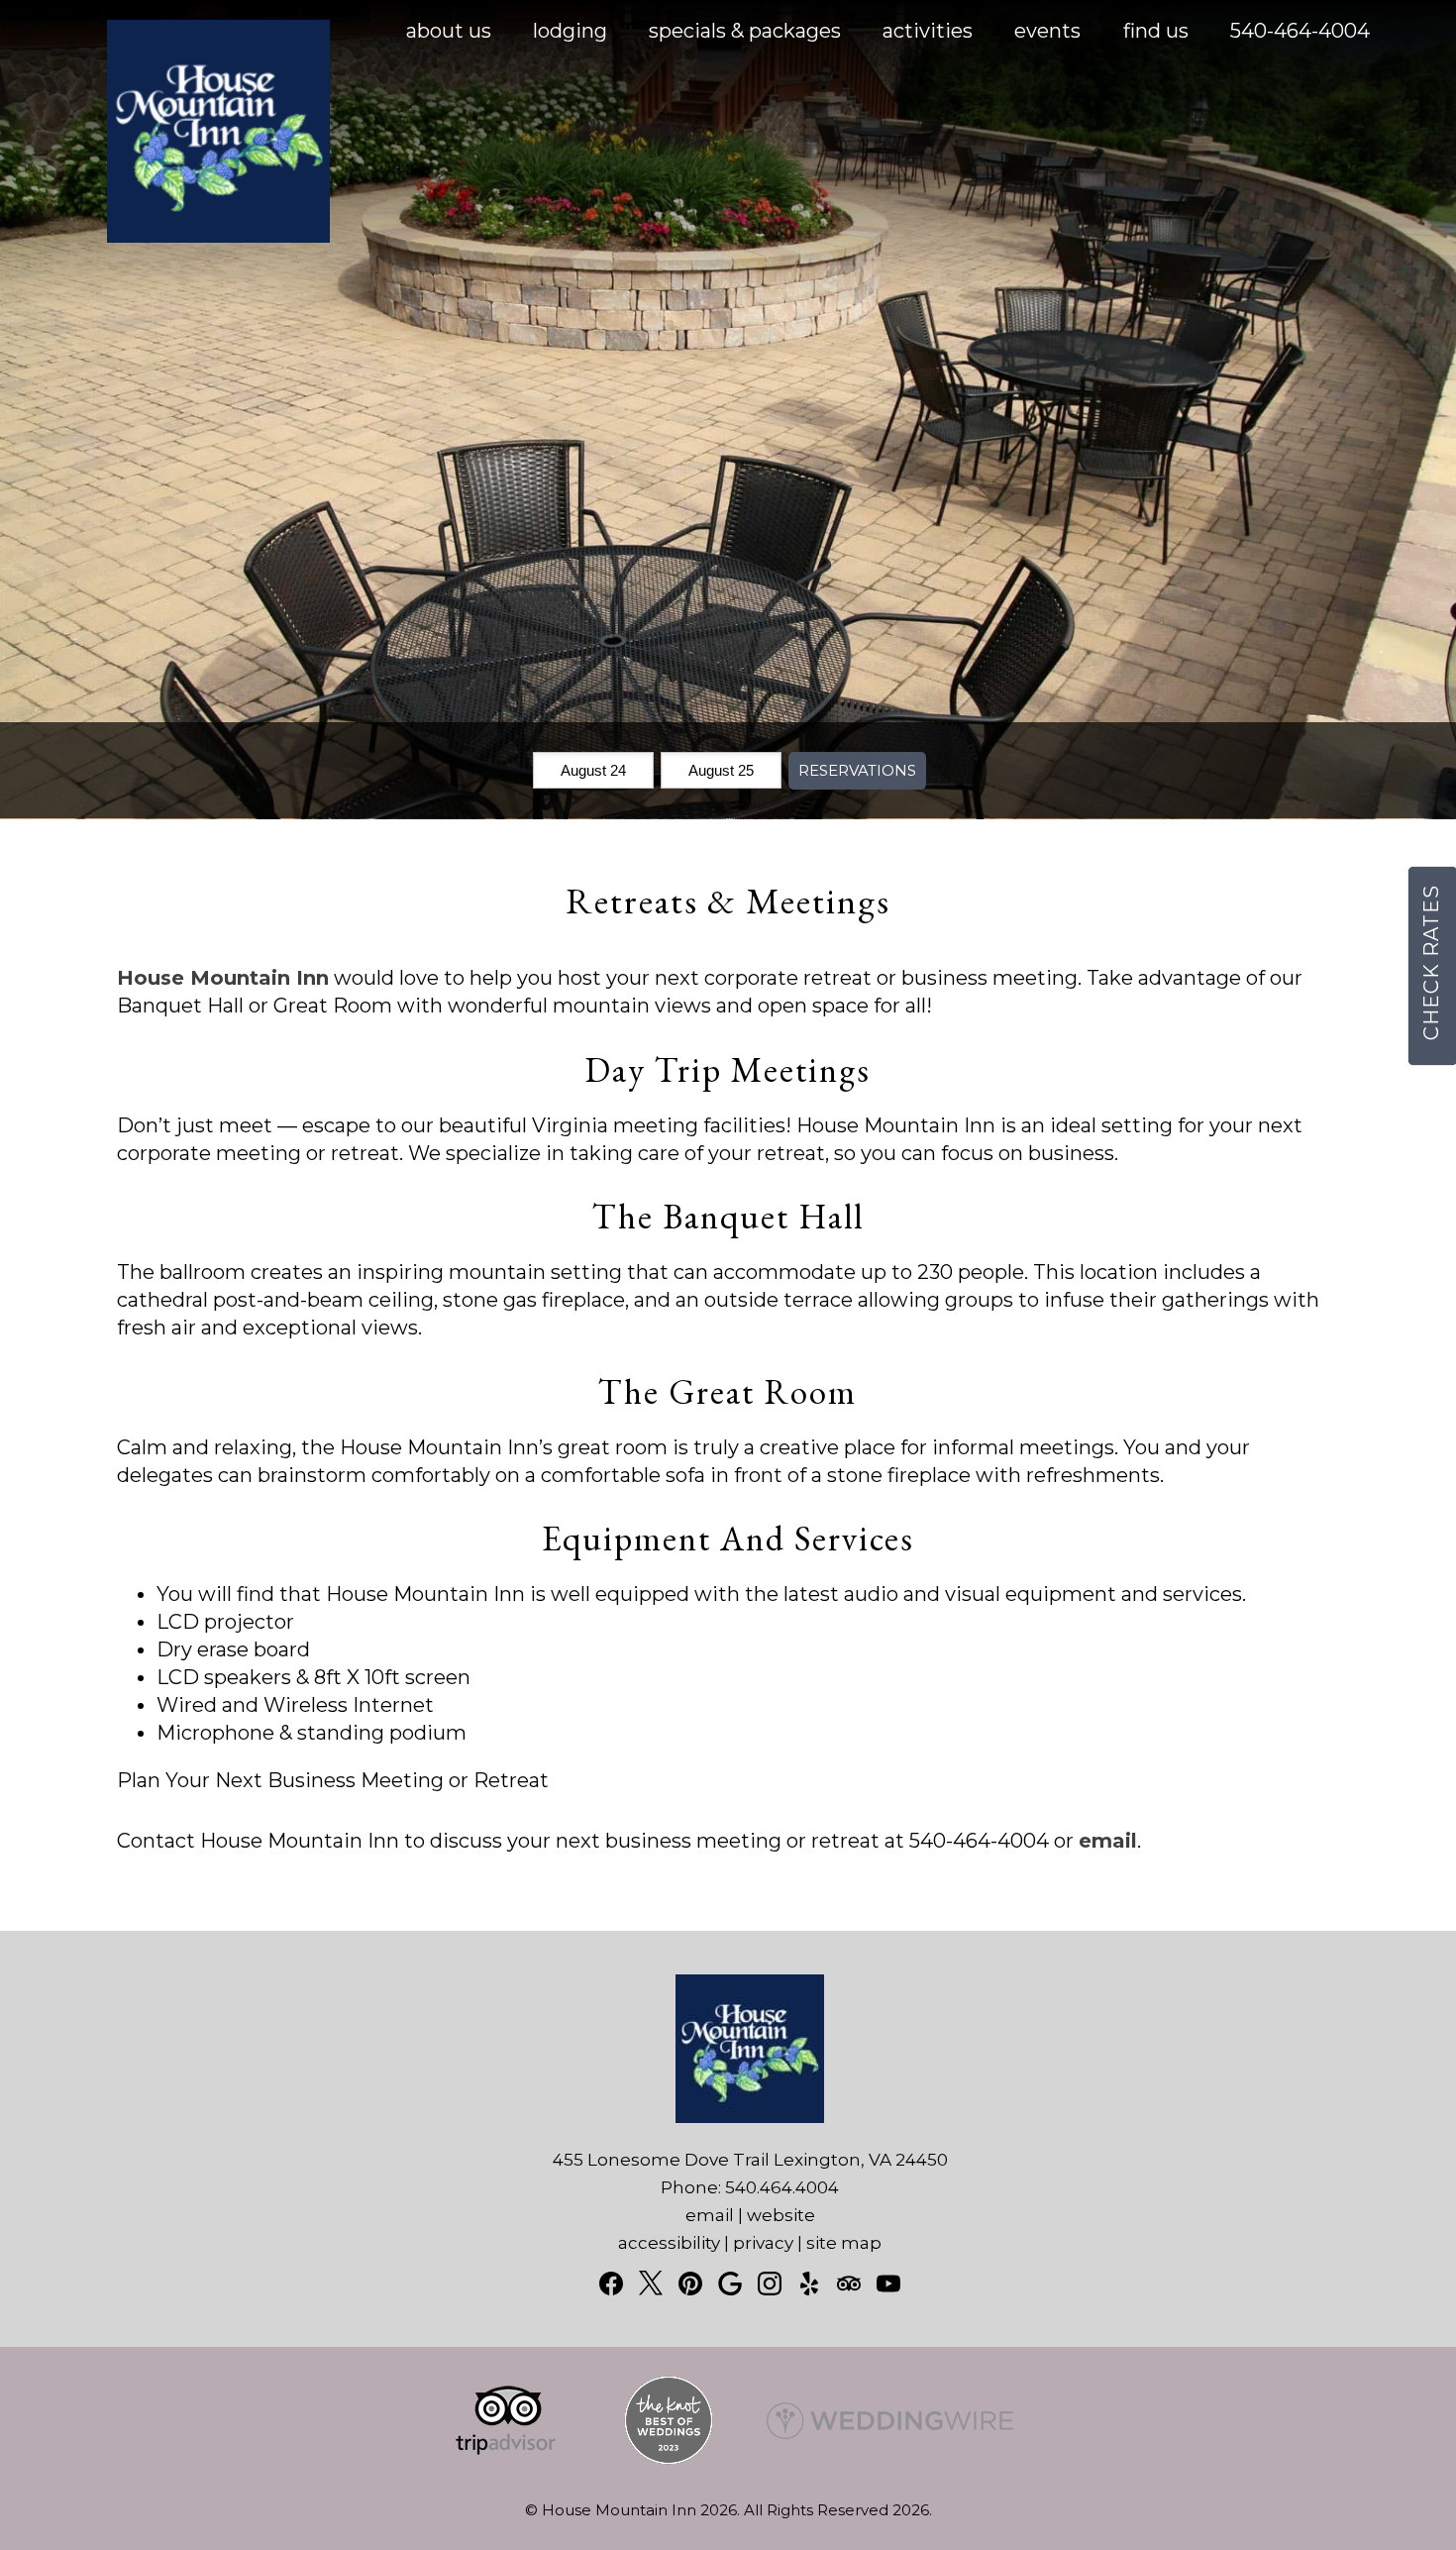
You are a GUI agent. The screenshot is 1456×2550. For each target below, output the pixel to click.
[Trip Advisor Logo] (506, 2459)
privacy (763, 2243)
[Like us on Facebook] (611, 2284)
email (1108, 1841)
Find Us (1156, 31)
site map (844, 2243)
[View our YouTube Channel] (888, 2284)
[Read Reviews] (849, 2284)
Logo (182, 32)
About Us (449, 31)
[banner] (728, 2438)
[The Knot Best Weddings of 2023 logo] (669, 2459)
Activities (928, 31)
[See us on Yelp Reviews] (809, 2284)
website (781, 2215)
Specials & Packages (745, 31)
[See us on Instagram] (770, 2284)
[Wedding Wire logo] (890, 2459)
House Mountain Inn (223, 978)
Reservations (857, 770)
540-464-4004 (1300, 31)
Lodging (570, 31)
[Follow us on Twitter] (651, 2283)
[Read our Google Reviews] (730, 2284)
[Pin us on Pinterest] (690, 2284)
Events (1047, 31)
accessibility (669, 2243)
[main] (728, 1409)
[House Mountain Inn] (218, 236)
